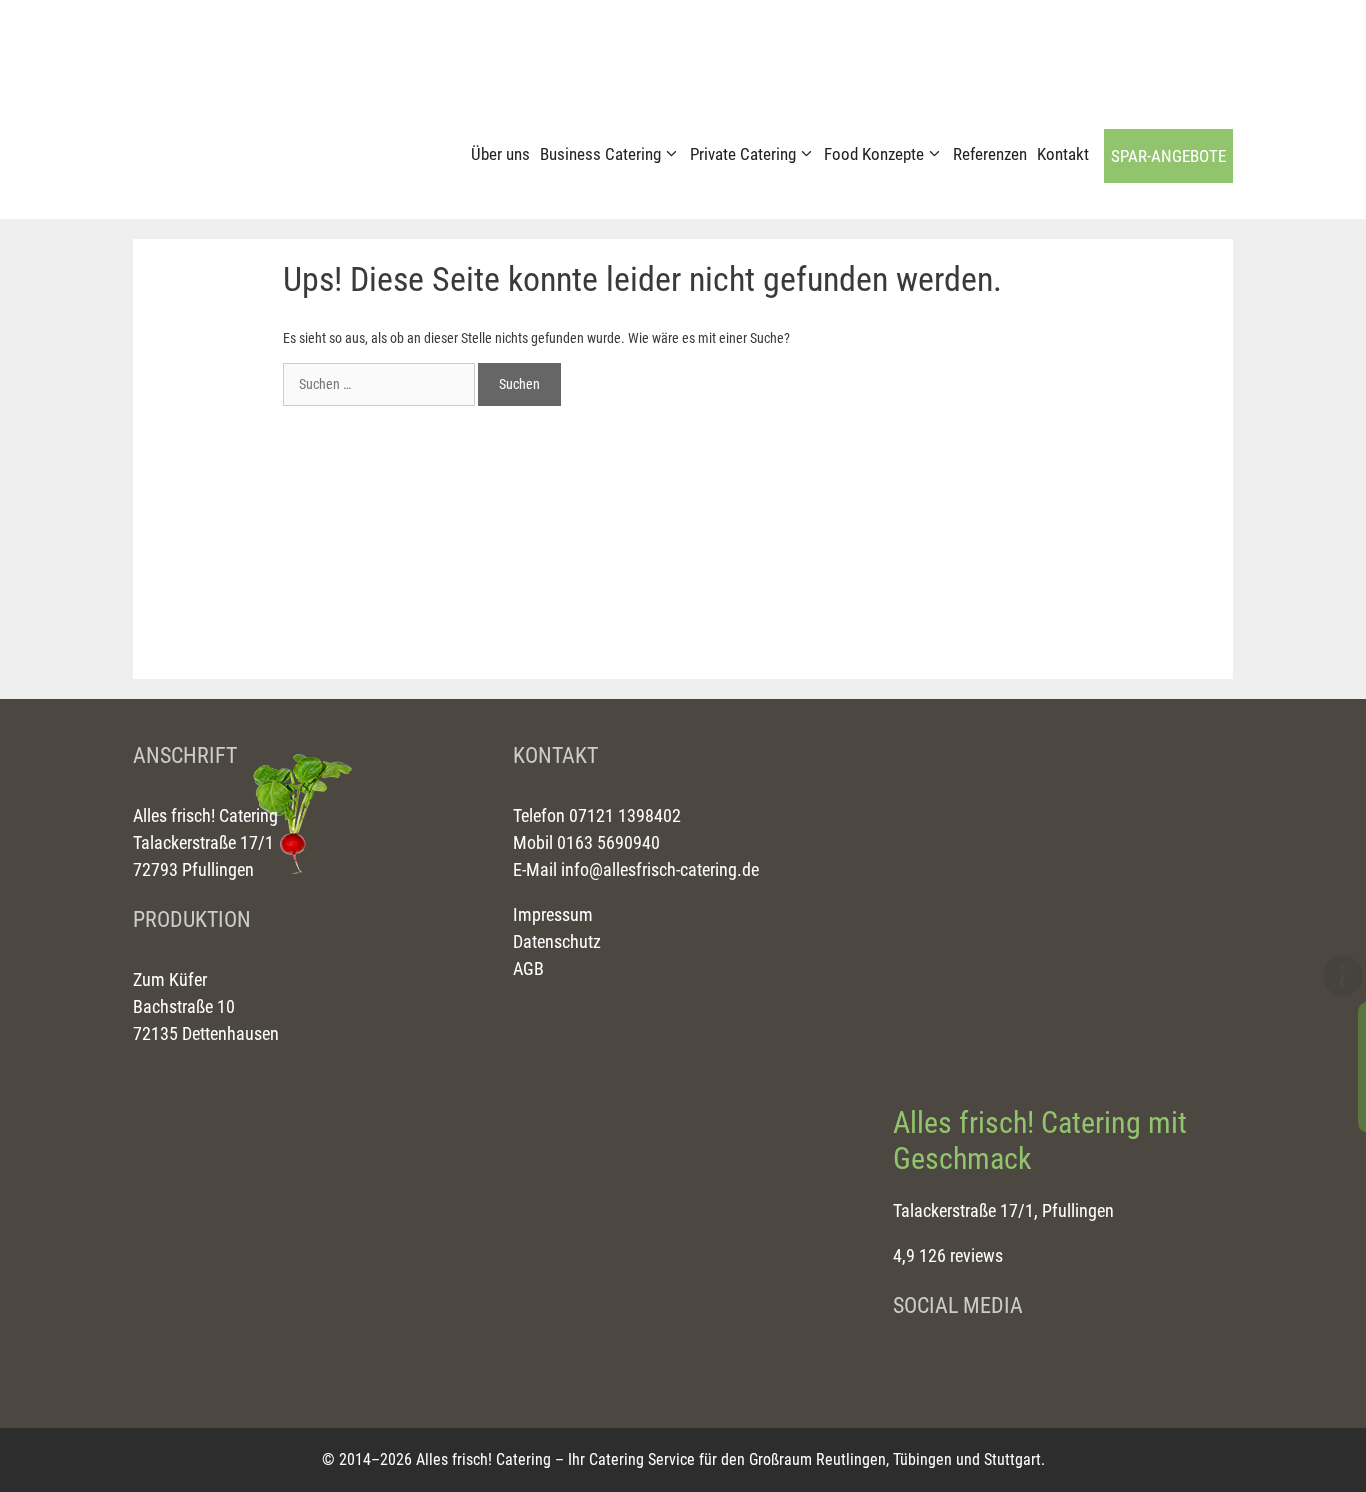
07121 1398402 (623, 815)
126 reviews (961, 1255)
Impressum (553, 914)
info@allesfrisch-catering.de (660, 869)
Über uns (500, 154)
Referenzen (990, 154)
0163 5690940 (606, 842)
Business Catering (600, 154)
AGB (528, 968)
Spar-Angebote (1168, 156)
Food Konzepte (874, 154)
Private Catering (743, 154)
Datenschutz (557, 941)
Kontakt (1063, 154)
